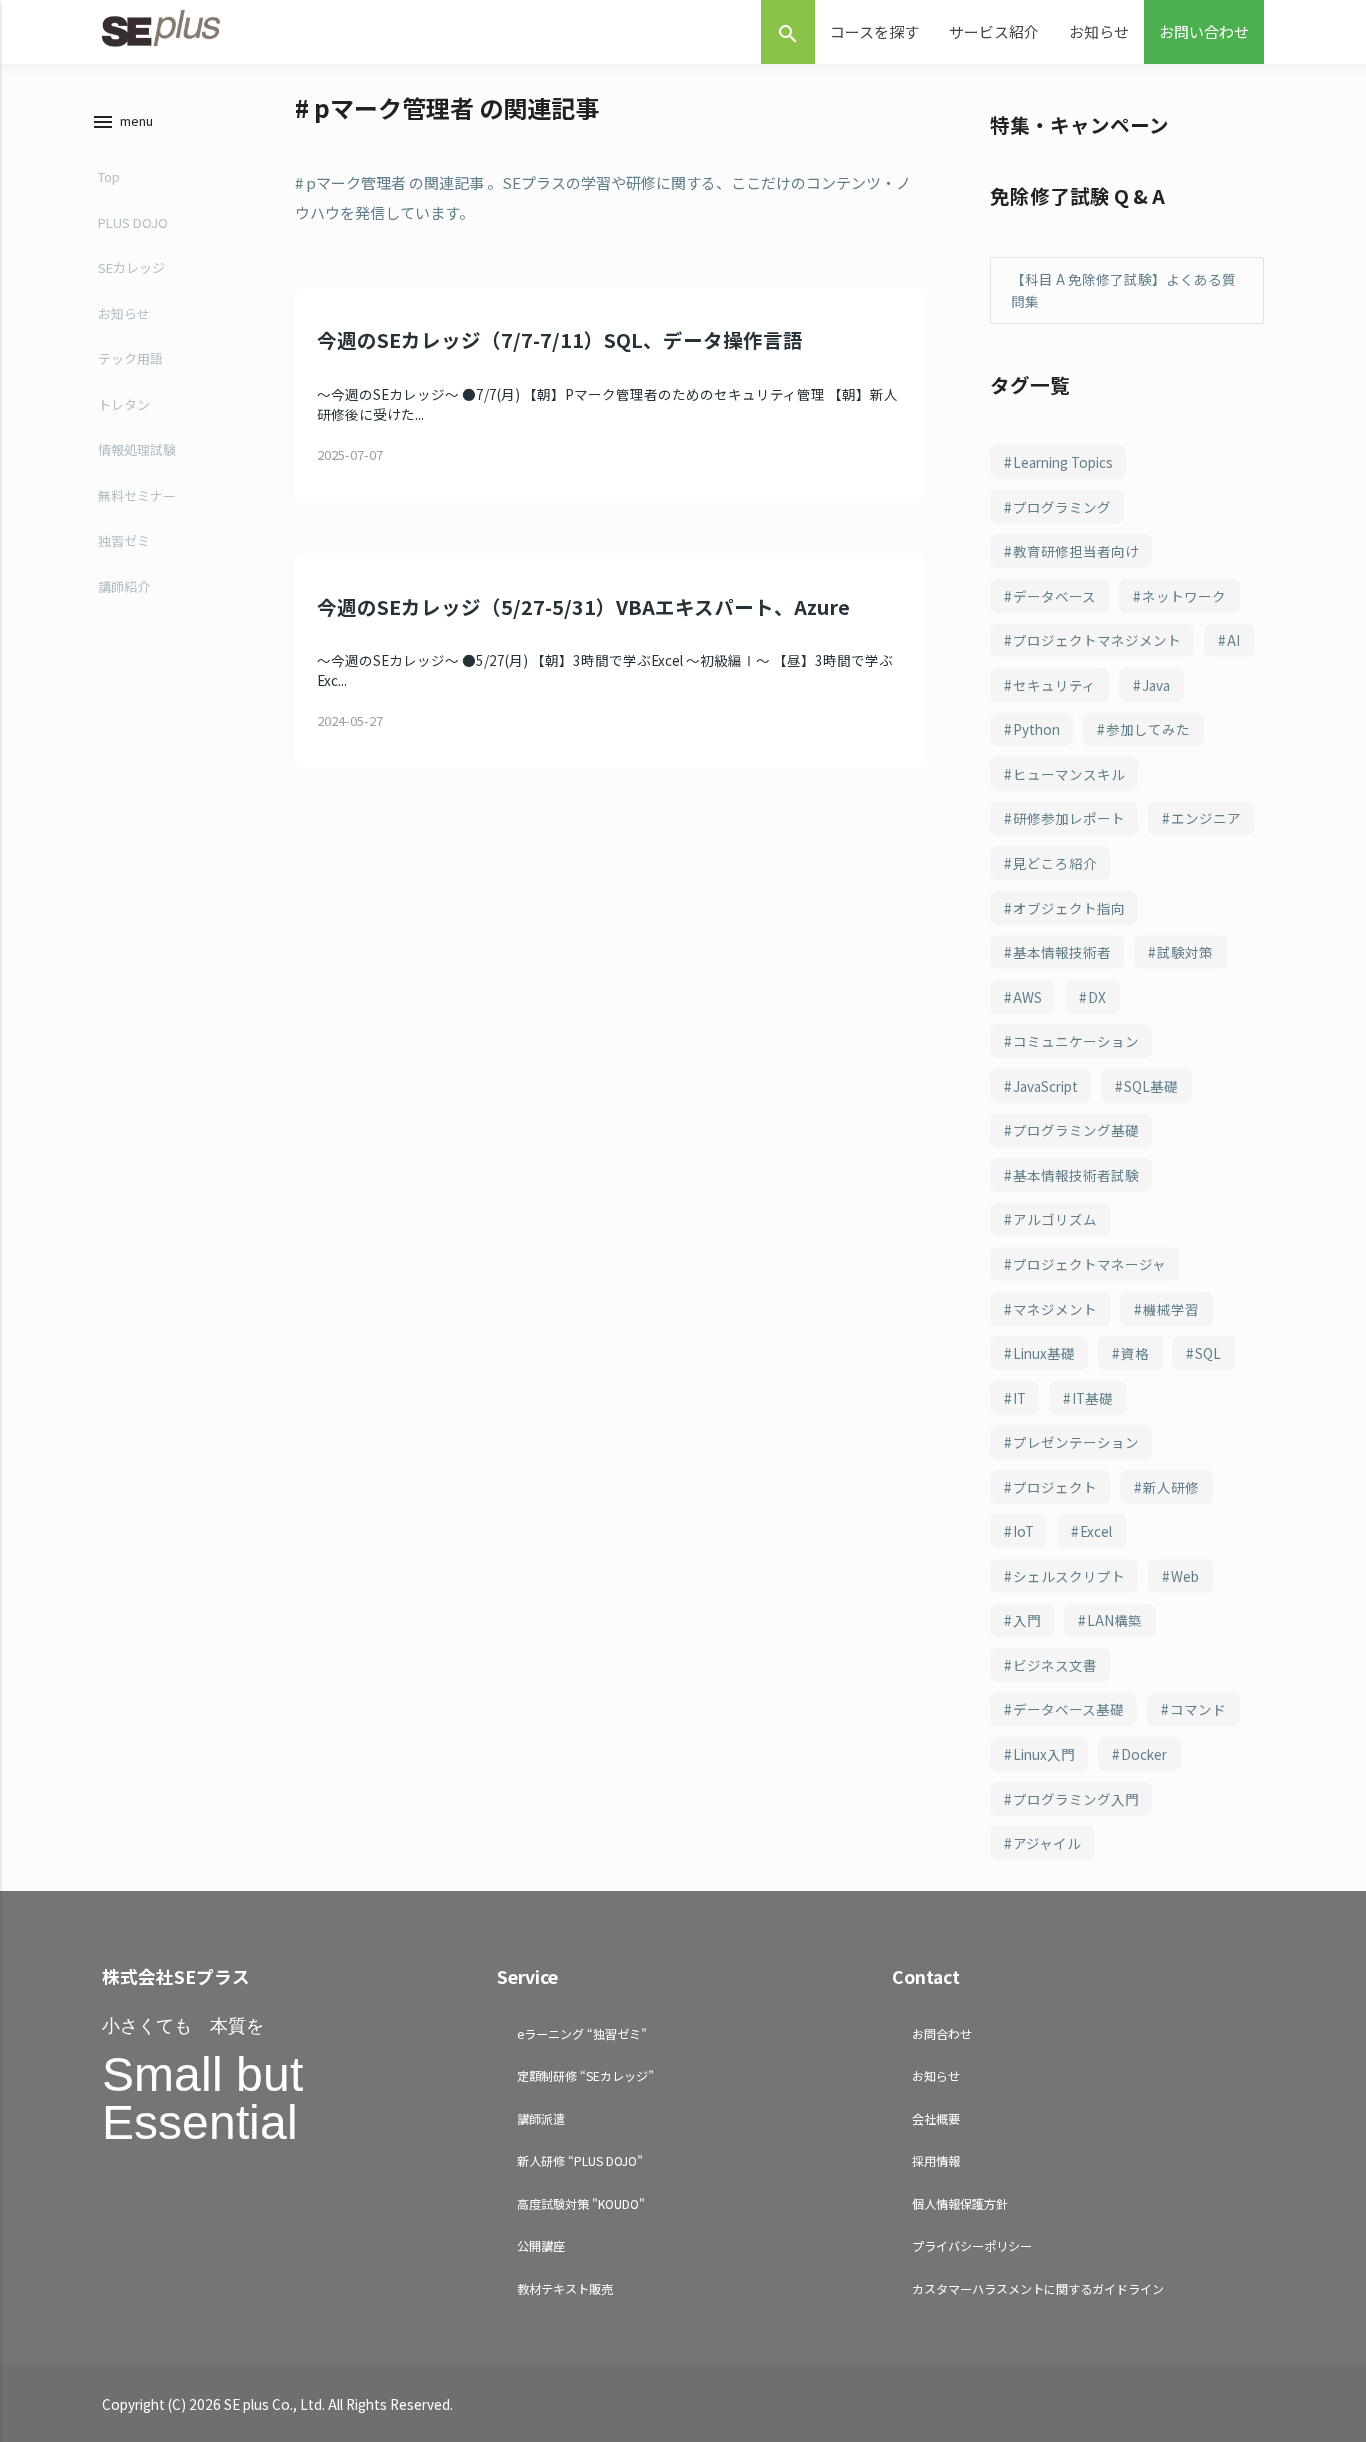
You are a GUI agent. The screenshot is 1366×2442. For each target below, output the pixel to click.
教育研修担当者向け (1076, 551)
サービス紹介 (994, 31)
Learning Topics (1063, 462)
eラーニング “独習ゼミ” (582, 2033)
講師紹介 (124, 586)
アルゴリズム (1055, 1219)
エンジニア (1206, 818)
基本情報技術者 (1062, 952)
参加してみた (1148, 729)
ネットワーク (1184, 596)
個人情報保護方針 (960, 2203)
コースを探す (874, 31)
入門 (1027, 1620)
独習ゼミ (124, 540)
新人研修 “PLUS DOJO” (580, 2160)
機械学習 (1171, 1309)
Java (1156, 685)
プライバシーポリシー (972, 2245)
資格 (1135, 1353)
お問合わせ (942, 2033)
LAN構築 (1114, 1620)
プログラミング (1062, 507)
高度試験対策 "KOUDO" (581, 2203)
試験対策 (1185, 952)
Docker (1144, 1754)
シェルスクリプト (1069, 1576)
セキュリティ (1054, 685)
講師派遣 (541, 2118)
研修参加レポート (1069, 818)
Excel (1096, 1531)
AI (1233, 640)
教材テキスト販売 (565, 2288)
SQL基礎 (1151, 1086)
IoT (1023, 1531)
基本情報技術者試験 (1076, 1175)
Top (109, 176)
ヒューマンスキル (1069, 774)
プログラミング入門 (1076, 1799)
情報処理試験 (137, 449)
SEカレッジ (131, 267)
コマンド (1198, 1709)
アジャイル (1047, 1843)
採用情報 (936, 2160)
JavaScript (1045, 1086)
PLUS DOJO (133, 222)
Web (1185, 1576)
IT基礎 (1092, 1398)
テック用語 (130, 358)
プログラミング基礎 (1076, 1130)
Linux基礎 (1044, 1353)
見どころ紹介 (1055, 863)
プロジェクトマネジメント (1097, 640)
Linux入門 (1044, 1754)
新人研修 (1171, 1487)
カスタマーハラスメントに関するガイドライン (1038, 2288)
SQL (1208, 1353)
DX (1097, 997)
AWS (1027, 997)
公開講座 (541, 2245)
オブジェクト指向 (1069, 908)
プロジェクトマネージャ (1089, 1264)
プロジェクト (1055, 1487)
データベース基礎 (1068, 1709)
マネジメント (1055, 1309)
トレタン (124, 404)
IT (1019, 1398)
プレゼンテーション (1076, 1442)
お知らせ (1099, 31)
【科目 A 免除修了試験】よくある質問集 (1123, 290)
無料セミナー (137, 495)
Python (1036, 729)
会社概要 (936, 2118)
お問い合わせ (1204, 31)
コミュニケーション (1076, 1041)
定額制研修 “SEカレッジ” (585, 2075)
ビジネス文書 (1055, 1665)
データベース (1054, 596)
